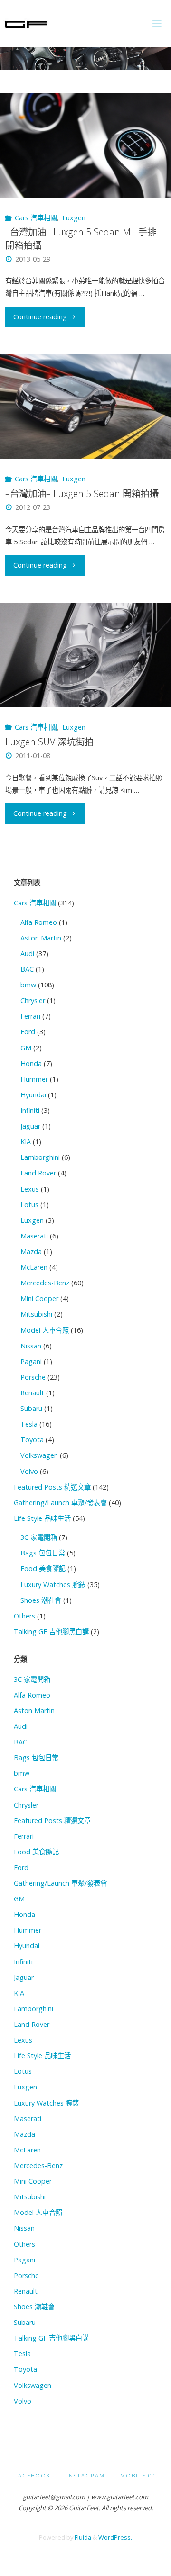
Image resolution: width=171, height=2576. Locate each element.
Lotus (29, 1205)
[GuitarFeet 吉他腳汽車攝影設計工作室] (26, 23)
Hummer (34, 1079)
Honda (31, 1063)
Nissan (31, 1346)
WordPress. (115, 2537)
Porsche (33, 1377)
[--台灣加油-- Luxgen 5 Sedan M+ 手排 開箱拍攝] (85, 145)
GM (26, 1048)
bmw (28, 985)
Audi (27, 954)
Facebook (33, 2475)
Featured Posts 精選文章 (52, 1487)
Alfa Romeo (39, 922)
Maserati (34, 1236)
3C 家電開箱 (39, 1537)
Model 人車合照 (45, 1330)
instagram (86, 2475)
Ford (28, 1032)
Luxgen (74, 218)
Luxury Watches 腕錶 (53, 1585)
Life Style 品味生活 (42, 1518)
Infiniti (30, 1110)
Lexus (30, 1189)
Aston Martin (41, 938)
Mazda (31, 1252)
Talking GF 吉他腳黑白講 (51, 1631)
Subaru (31, 1408)
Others (24, 1616)
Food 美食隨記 (43, 1568)
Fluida (82, 2537)
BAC (27, 969)
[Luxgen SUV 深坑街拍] (85, 655)
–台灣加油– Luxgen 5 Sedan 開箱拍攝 (82, 493)
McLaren (34, 1267)
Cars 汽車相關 (36, 218)
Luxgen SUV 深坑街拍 (49, 742)
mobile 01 (138, 2475)
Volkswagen (39, 1455)
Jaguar (30, 1126)
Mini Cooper (39, 1298)
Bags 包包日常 (43, 1553)
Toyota (32, 1440)
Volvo (29, 1471)
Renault (32, 1393)
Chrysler (33, 1000)
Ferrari (30, 1016)
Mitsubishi (36, 1314)
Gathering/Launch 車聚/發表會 (60, 1503)
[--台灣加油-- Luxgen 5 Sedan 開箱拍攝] (85, 407)
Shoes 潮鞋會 (41, 1600)
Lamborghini (40, 1157)
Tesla (29, 1424)
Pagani (31, 1361)
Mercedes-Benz (45, 1283)
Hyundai (33, 1095)
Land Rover (38, 1173)
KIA (26, 1142)
